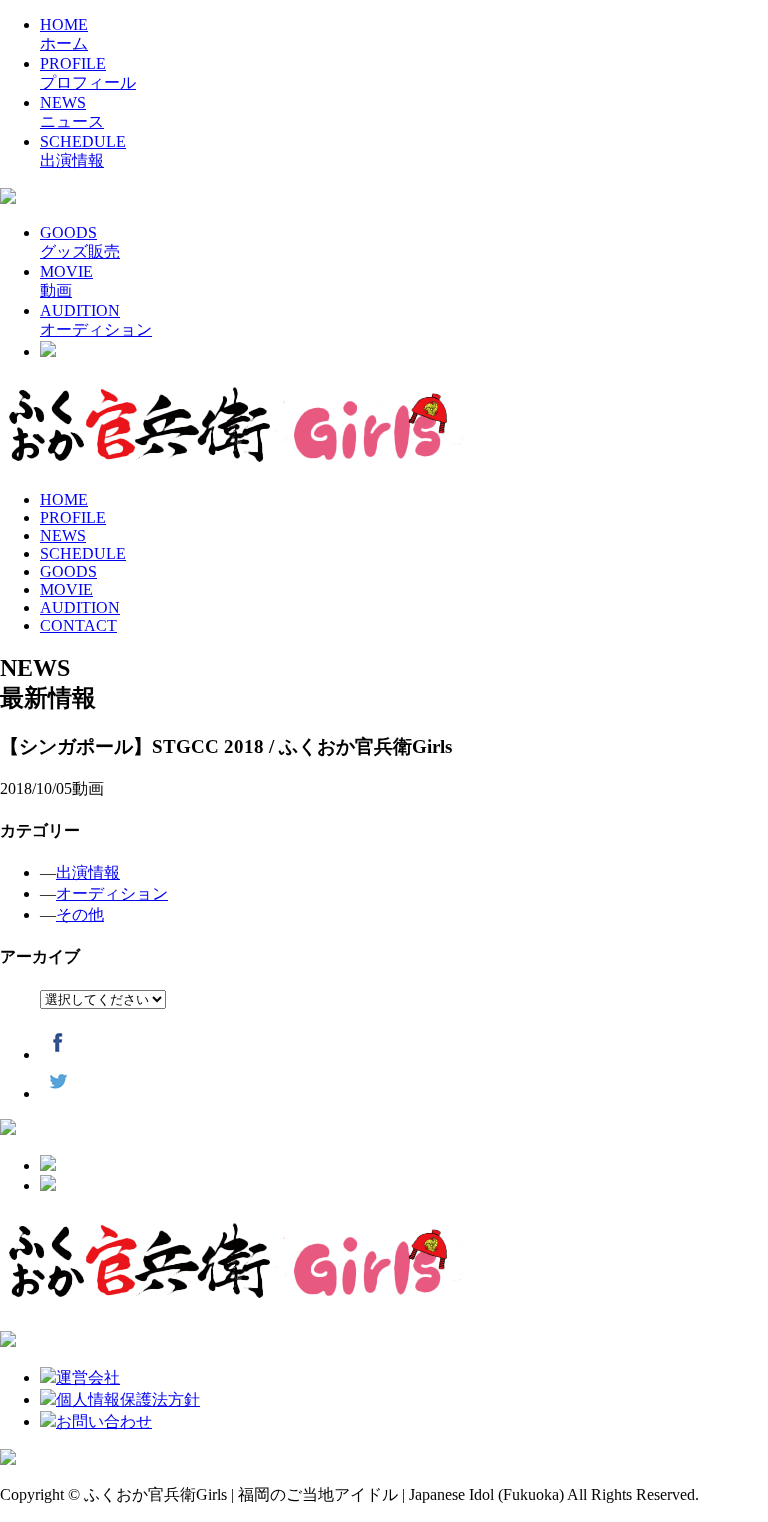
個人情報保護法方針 (128, 1399)
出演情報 (88, 872)
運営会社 (88, 1377)
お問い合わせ (104, 1421)
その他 (80, 914)
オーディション (112, 893)
